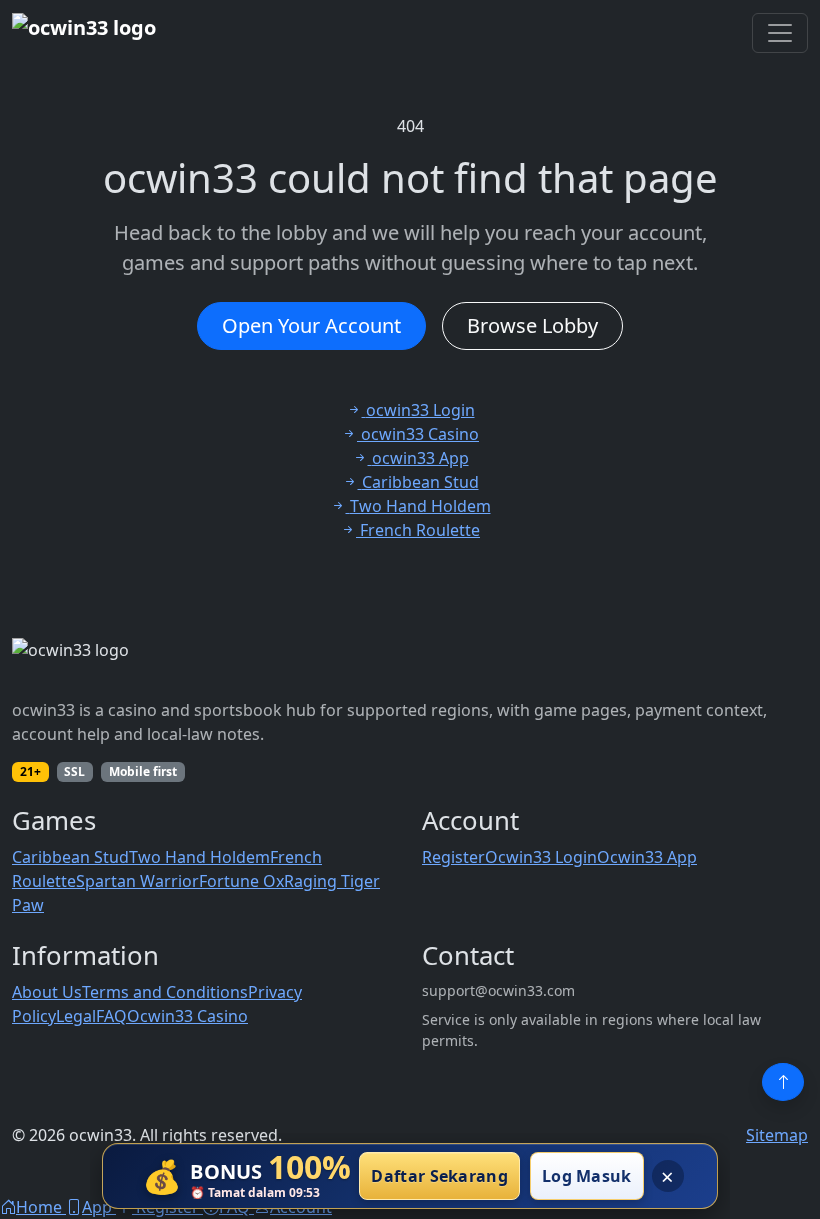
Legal (76, 1016)
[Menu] (780, 33)
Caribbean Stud (70, 857)
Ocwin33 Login (541, 857)
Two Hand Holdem (199, 857)
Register (453, 857)
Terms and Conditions (165, 992)
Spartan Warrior (137, 881)
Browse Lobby (532, 325)
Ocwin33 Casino (187, 1016)
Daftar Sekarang (439, 1176)
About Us (47, 992)
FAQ (111, 1016)
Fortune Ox (241, 881)
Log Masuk (587, 1176)
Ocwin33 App (647, 857)
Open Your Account (311, 325)
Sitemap (777, 1135)
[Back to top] (783, 1082)
